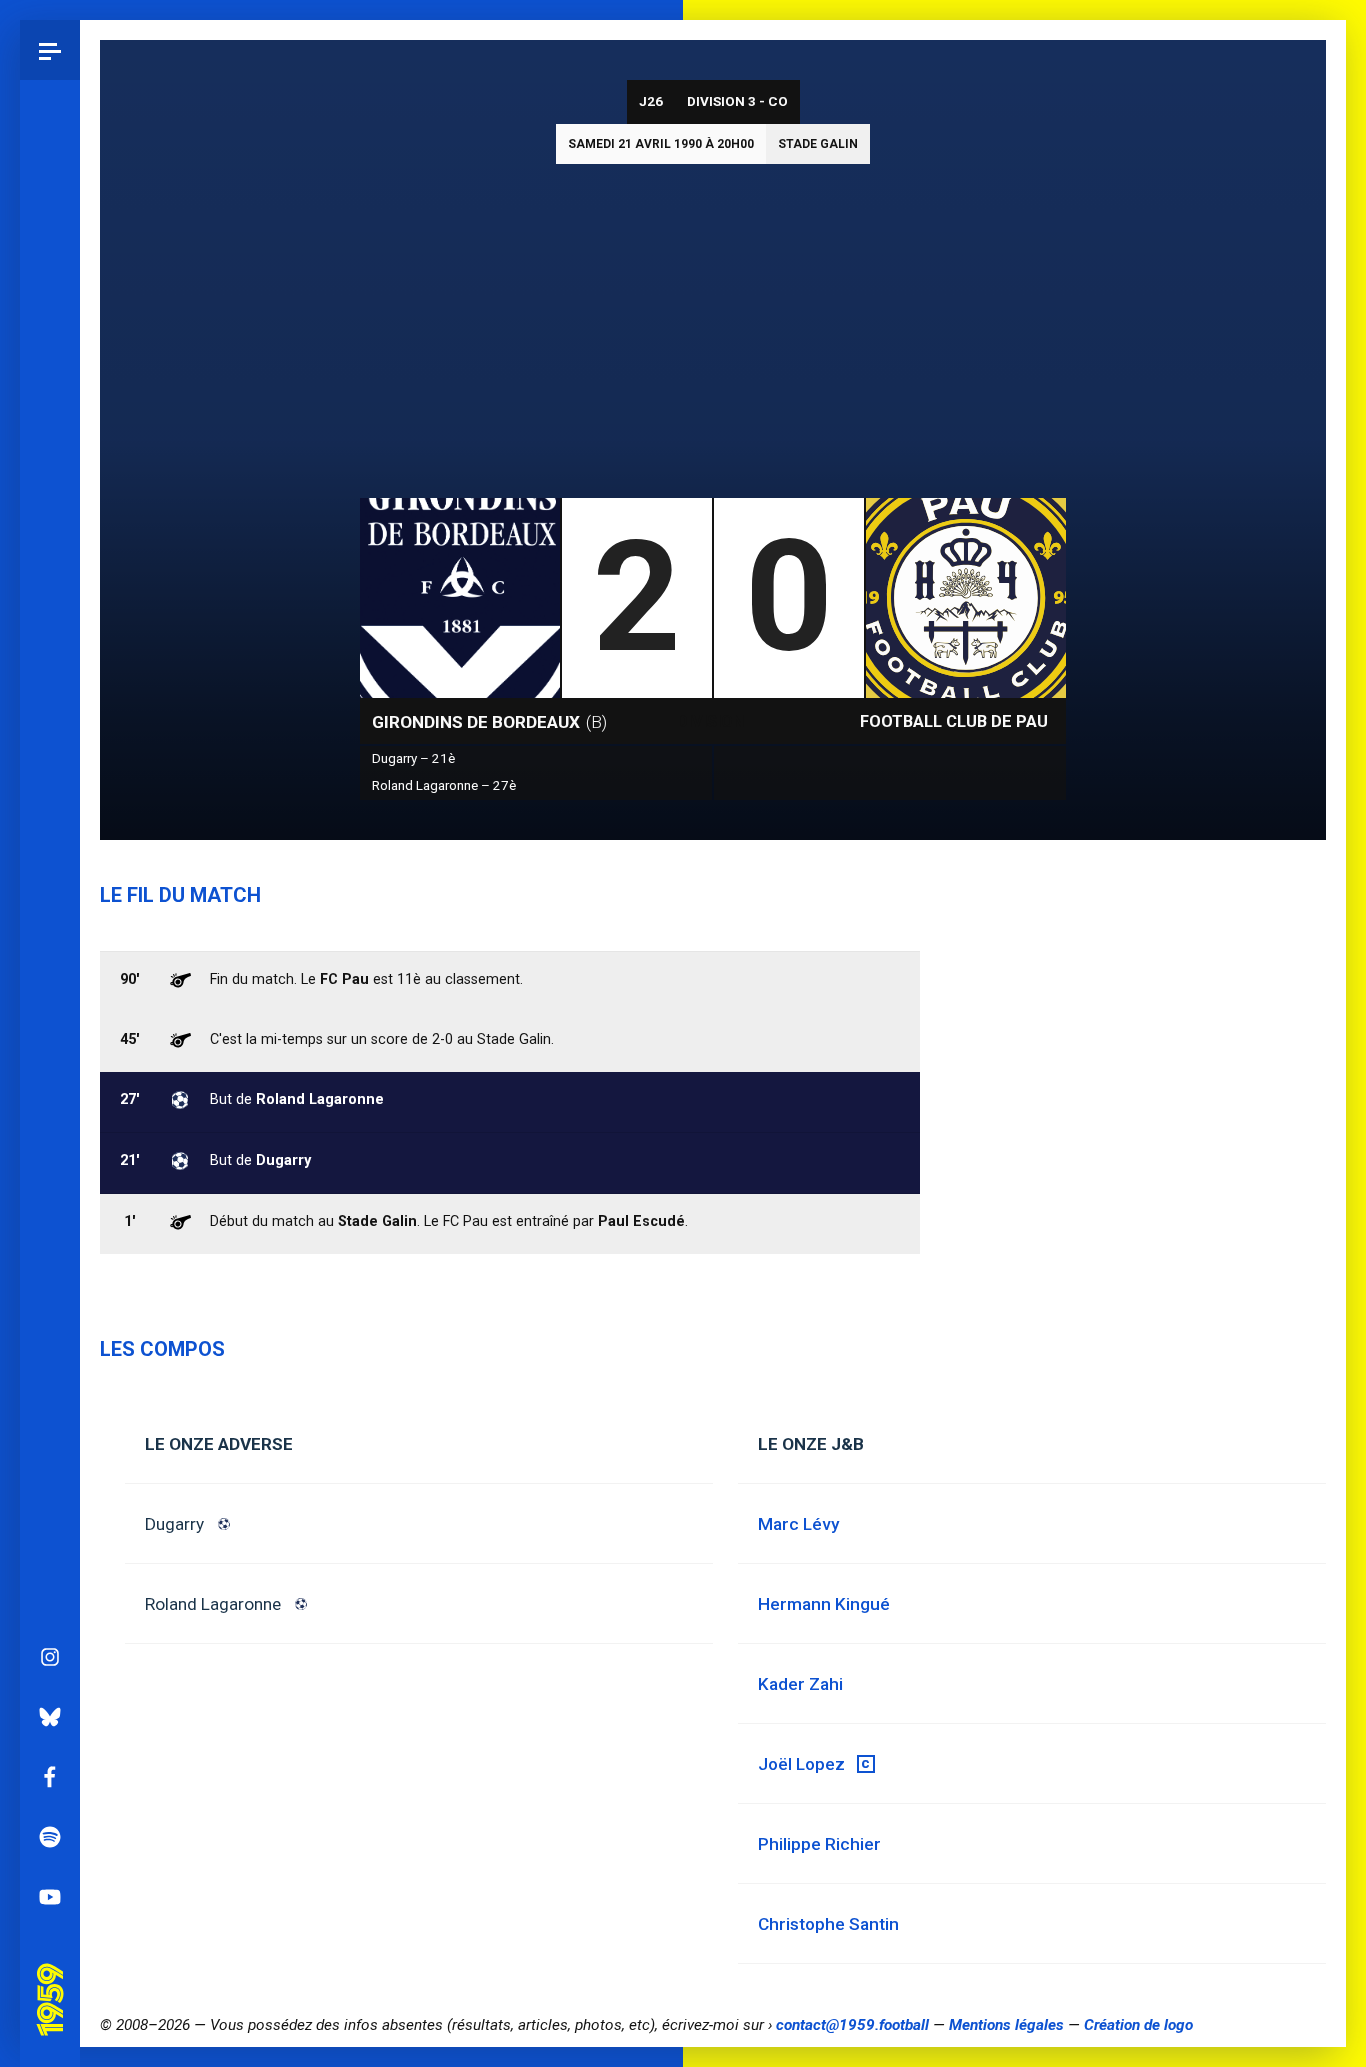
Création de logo (1138, 2025)
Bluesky (50, 1717)
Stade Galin (818, 144)
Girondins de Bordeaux (489, 722)
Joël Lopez (801, 1764)
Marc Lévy (798, 1524)
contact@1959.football (852, 2025)
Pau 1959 (55, 1972)
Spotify (50, 1837)
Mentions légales (1006, 2025)
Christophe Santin (828, 1924)
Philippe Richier (819, 1844)
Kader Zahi (800, 1684)
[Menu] (50, 50)
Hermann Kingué (824, 1604)
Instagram (50, 1657)
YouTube (50, 1897)
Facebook (50, 1777)
